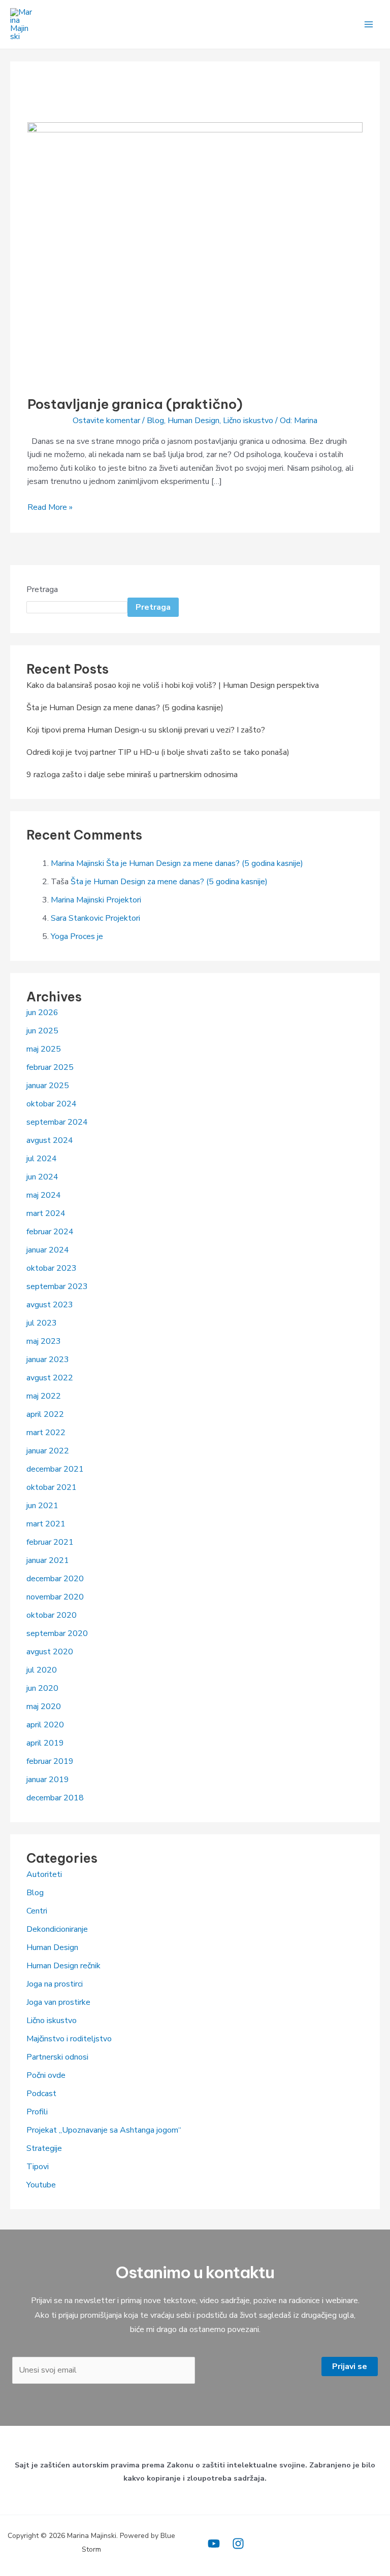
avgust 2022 (50, 1378)
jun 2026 (42, 1013)
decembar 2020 (55, 1579)
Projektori (124, 900)
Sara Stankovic (77, 918)
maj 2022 (44, 1396)
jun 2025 (42, 1031)
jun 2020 (42, 1688)
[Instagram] (238, 2544)
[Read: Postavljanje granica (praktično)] (195, 253)
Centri (37, 1911)
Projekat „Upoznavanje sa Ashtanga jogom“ (104, 2130)
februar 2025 (50, 1067)
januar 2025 (48, 1086)
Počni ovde (46, 2075)
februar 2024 (50, 1232)
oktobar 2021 (52, 1487)
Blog (155, 421)
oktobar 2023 (52, 1268)
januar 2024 (48, 1250)
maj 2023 (44, 1341)
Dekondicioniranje (57, 1929)
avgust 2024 (50, 1140)
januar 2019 (48, 1780)
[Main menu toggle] (369, 24)
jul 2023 (42, 1323)
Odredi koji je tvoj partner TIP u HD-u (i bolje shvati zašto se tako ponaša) (158, 752)
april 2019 (45, 1743)
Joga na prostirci (55, 1984)
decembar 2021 (55, 1469)
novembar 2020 (55, 1597)
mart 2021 (46, 1524)
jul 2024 (42, 1159)
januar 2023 (48, 1360)
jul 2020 (42, 1670)
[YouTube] (214, 2544)
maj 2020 (44, 1707)
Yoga (59, 936)
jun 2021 (42, 1506)
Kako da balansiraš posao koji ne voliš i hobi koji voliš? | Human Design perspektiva (173, 685)
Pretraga (42, 589)
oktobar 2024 (52, 1104)
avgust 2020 (50, 1652)
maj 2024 (44, 1195)
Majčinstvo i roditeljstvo (69, 2039)
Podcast (41, 2094)
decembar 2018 (55, 1798)
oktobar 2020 (52, 1615)
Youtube (41, 2185)
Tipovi (38, 2167)
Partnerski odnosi (57, 2057)
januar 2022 (48, 1451)
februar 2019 (50, 1761)
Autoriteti (44, 1874)
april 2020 (45, 1725)
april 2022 (45, 1414)
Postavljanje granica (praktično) (135, 404)
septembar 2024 (57, 1122)
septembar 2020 (57, 1633)
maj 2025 (44, 1049)
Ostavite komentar (106, 421)
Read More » (50, 507)
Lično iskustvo (248, 421)
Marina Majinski (77, 863)
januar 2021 (48, 1560)
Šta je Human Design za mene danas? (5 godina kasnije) (125, 708)
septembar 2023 (57, 1286)
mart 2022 (46, 1433)
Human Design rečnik (63, 1966)
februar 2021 (50, 1542)
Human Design (193, 421)
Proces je (87, 936)
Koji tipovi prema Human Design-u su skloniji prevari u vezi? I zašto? (146, 730)
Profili (37, 2112)
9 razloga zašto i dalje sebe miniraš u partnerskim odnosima (132, 775)
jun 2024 (42, 1177)
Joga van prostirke (58, 2002)
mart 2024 (46, 1213)
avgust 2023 (50, 1305)
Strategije (44, 2148)
